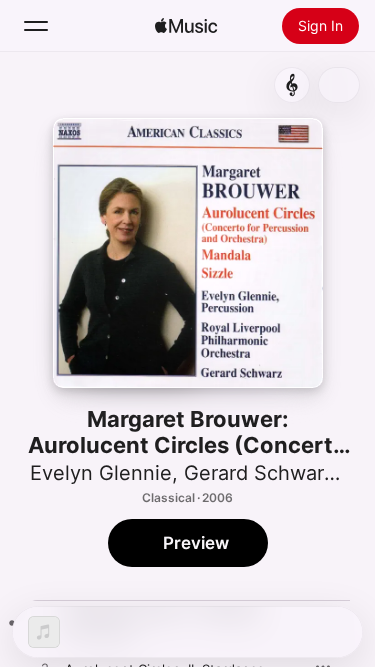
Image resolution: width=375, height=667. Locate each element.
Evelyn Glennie (101, 473)
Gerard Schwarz (259, 473)
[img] (186, 26)
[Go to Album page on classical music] (292, 85)
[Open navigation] (36, 26)
